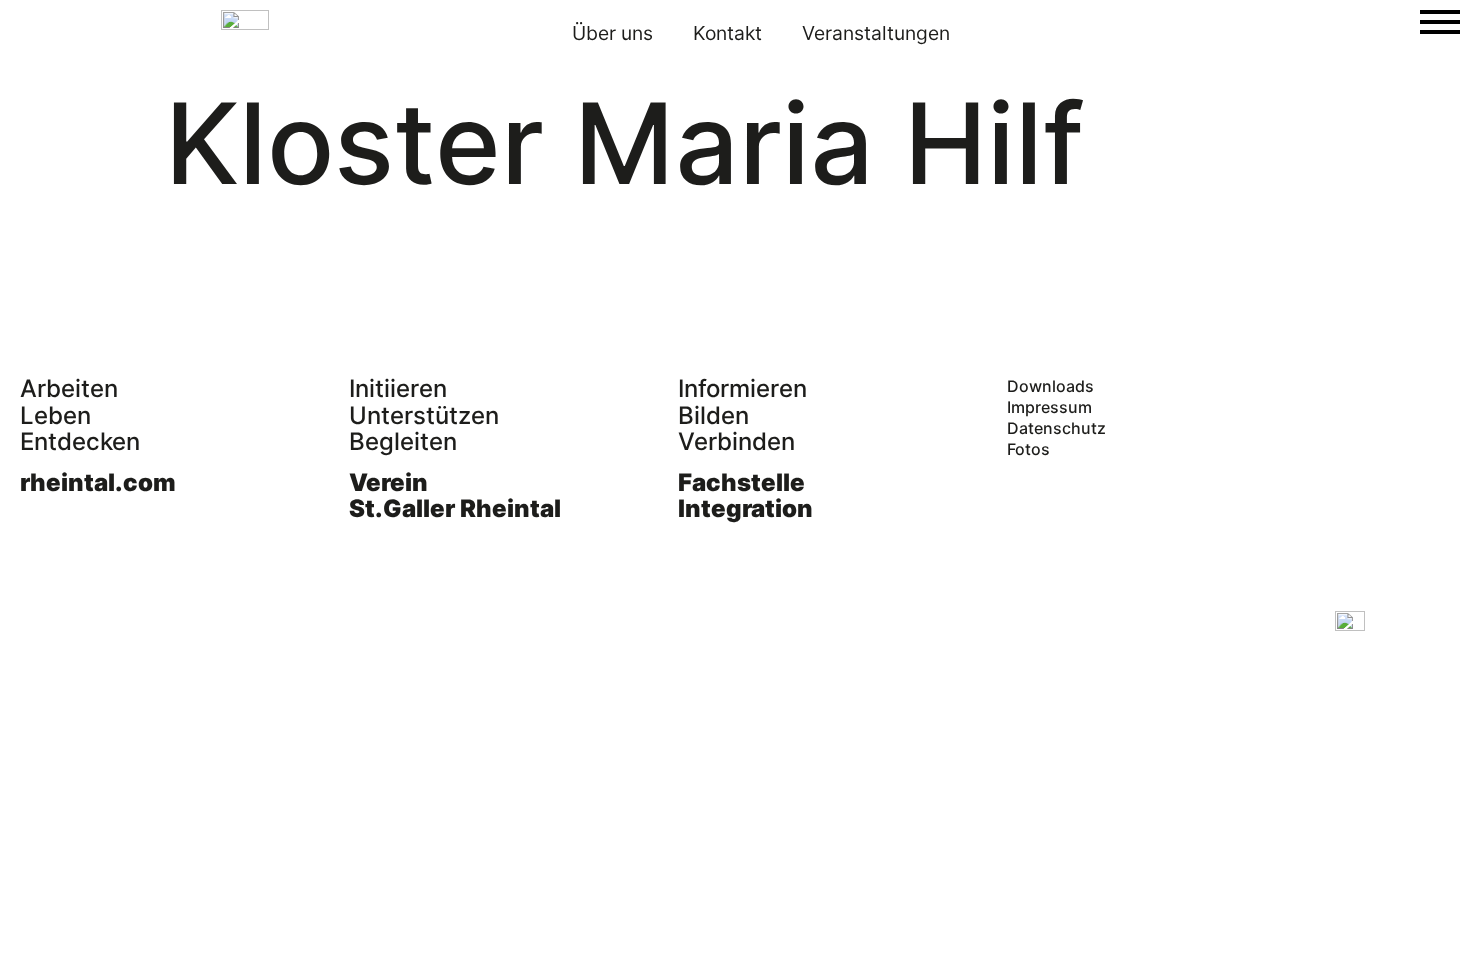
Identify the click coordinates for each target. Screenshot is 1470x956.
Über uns (612, 33)
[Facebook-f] (35, 626)
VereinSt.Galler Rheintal (455, 495)
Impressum (1049, 407)
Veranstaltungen (876, 33)
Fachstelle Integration (745, 495)
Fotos (1028, 449)
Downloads (1050, 386)
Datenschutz (1056, 428)
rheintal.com (98, 482)
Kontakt (727, 33)
